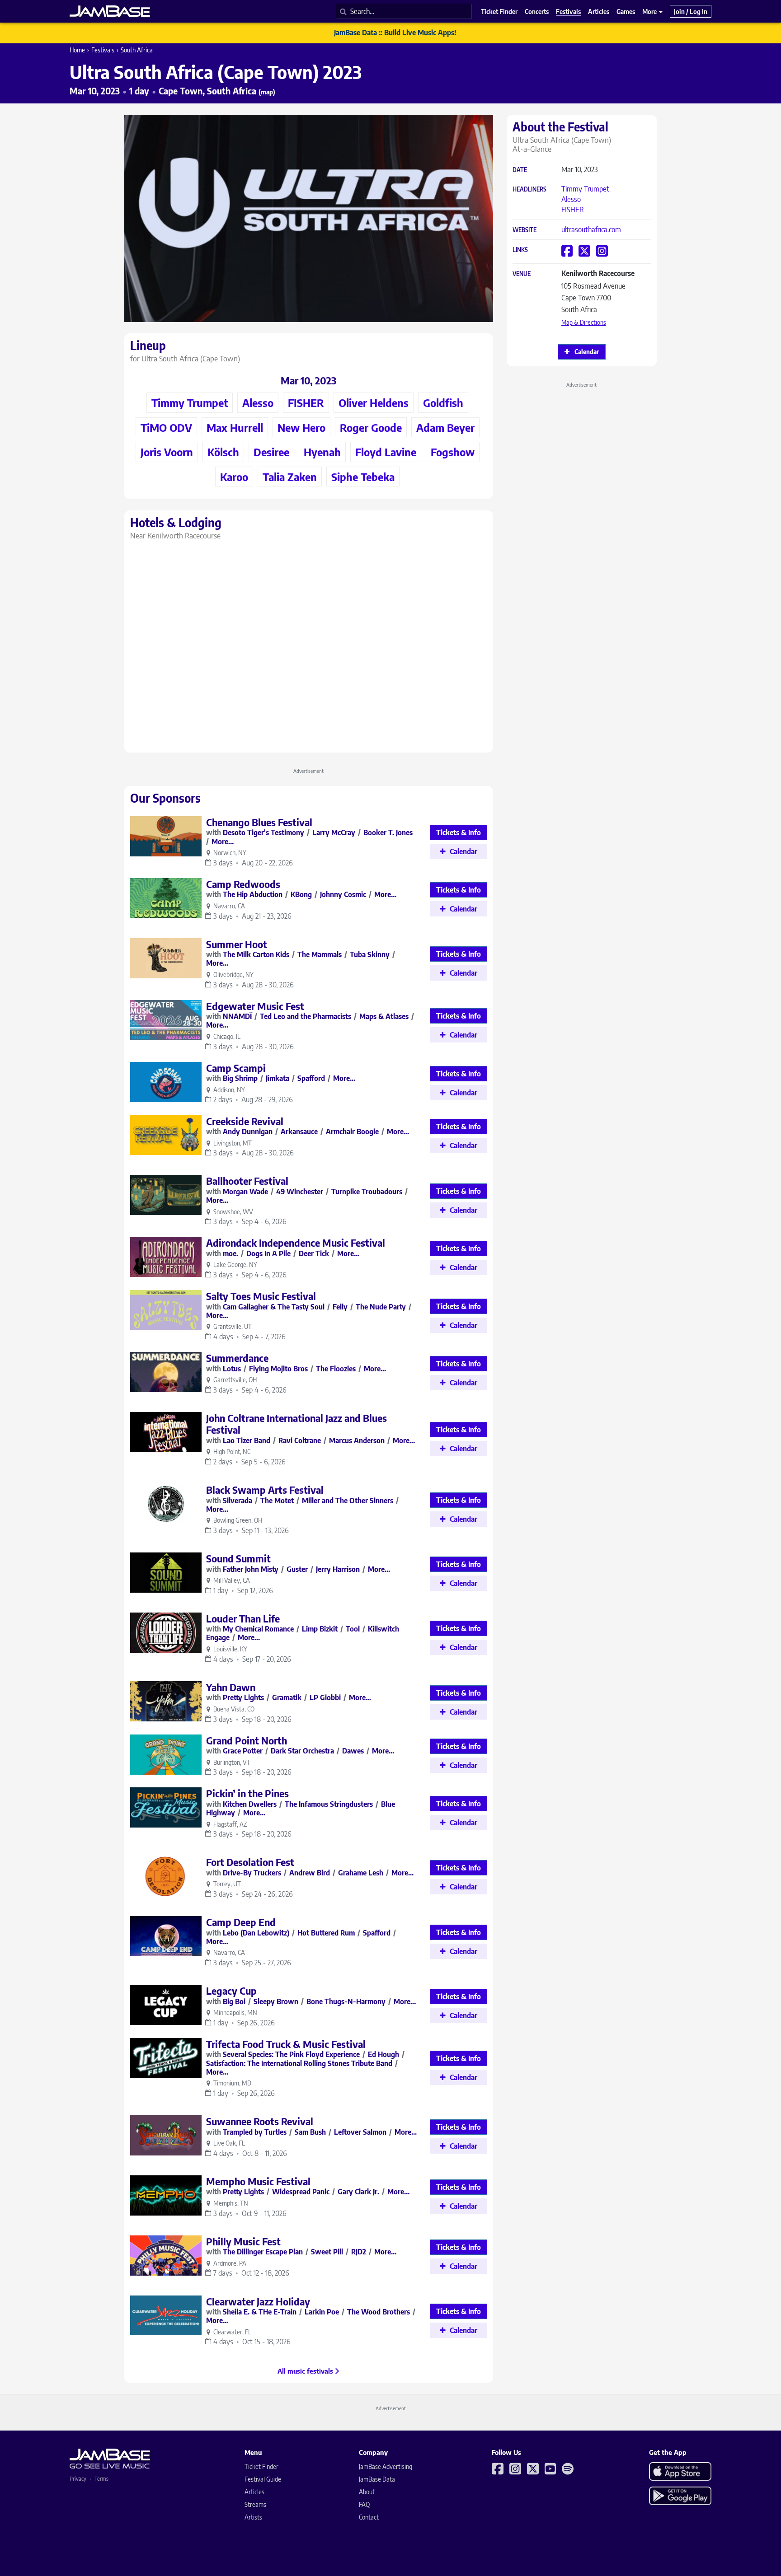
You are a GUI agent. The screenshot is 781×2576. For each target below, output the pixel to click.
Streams (255, 2504)
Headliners (529, 189)
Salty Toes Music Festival (261, 1296)
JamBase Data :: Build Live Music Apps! (395, 33)
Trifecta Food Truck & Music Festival (286, 2044)
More (650, 11)
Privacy (78, 2479)
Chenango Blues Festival (259, 822)
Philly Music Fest (243, 2241)
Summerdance (237, 1358)
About (367, 2492)
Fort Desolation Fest (250, 1862)
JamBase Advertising (386, 2466)
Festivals (103, 50)
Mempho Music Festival (258, 2181)
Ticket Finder (261, 2466)
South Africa (137, 50)
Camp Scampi (236, 1068)
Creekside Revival (245, 1121)
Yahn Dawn (231, 1687)
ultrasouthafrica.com (591, 229)
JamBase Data (377, 2479)
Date (520, 170)
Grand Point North (247, 1740)
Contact (369, 2517)
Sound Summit (238, 1558)
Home (77, 50)
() (267, 92)
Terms (101, 2479)
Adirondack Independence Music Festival (296, 1243)
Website (525, 230)
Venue (522, 274)
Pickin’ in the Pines (247, 1793)
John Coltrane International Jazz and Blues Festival (296, 1424)
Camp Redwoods (243, 884)
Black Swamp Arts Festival (265, 1490)
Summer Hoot (237, 944)
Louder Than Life (243, 1618)
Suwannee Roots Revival (260, 2121)
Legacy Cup (231, 1991)
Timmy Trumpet (585, 189)
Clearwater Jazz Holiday (258, 2301)
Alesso (571, 199)
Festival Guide (263, 2479)
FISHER (573, 210)
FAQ (364, 2504)
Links (520, 250)
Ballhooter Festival (247, 1181)
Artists (253, 2517)
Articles (254, 2492)
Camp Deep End (241, 1922)
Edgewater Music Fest (255, 1006)
